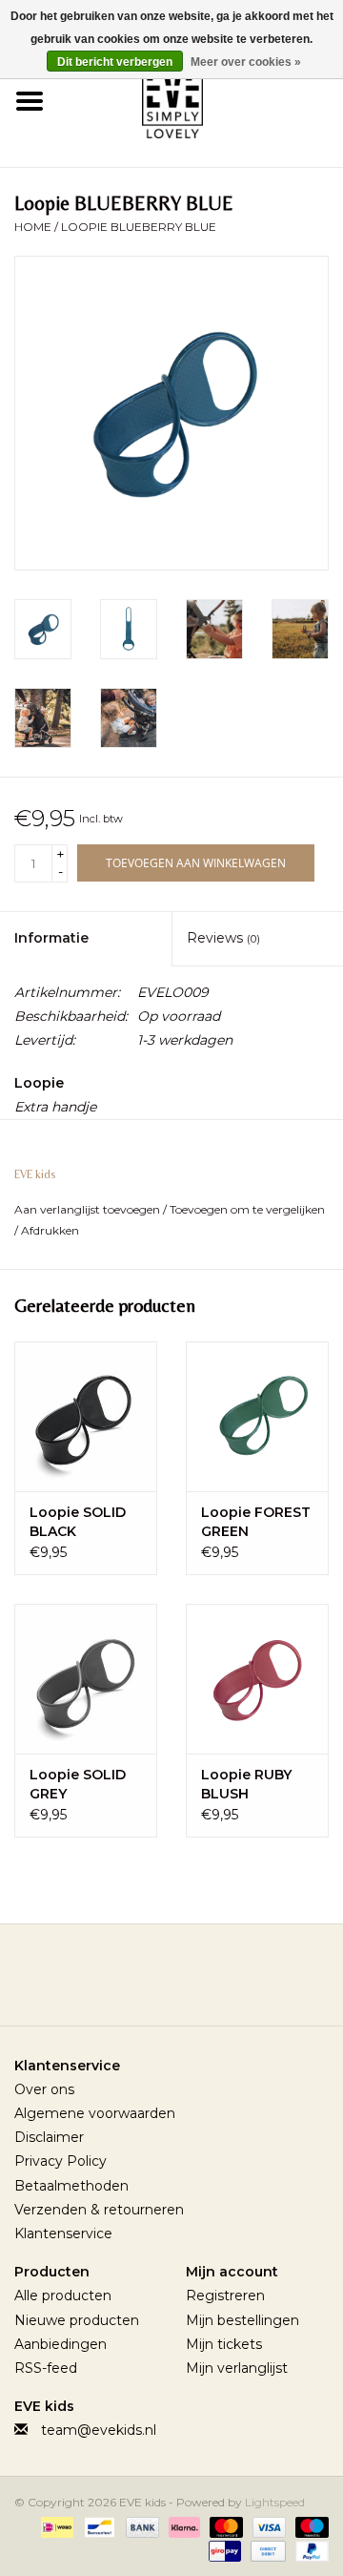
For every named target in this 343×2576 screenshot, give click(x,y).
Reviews (223, 938)
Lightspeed (275, 2502)
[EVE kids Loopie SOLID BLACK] (86, 1416)
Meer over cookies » (246, 62)
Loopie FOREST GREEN (256, 1522)
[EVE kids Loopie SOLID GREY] (86, 1679)
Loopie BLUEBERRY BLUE (139, 227)
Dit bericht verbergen (115, 62)
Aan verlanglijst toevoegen (89, 1209)
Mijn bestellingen (242, 2320)
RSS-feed (46, 2368)
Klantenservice (63, 2233)
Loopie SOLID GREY (78, 1784)
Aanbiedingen (61, 2344)
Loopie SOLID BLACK (78, 1522)
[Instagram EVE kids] (223, 1982)
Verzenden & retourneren (99, 2210)
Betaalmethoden (71, 2186)
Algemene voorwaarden (95, 2113)
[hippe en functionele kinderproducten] (201, 99)
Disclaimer (49, 2137)
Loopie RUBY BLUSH (246, 1784)
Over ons (44, 2089)
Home (33, 227)
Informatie (51, 938)
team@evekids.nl (99, 2430)
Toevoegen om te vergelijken (247, 1209)
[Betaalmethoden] (55, 2526)
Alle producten (63, 2296)
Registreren (225, 2296)
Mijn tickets (224, 2344)
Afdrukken (50, 1230)
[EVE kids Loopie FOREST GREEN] (257, 1416)
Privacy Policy (61, 2161)
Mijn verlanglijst (237, 2368)
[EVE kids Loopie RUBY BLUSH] (257, 1679)
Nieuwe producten (77, 2320)
